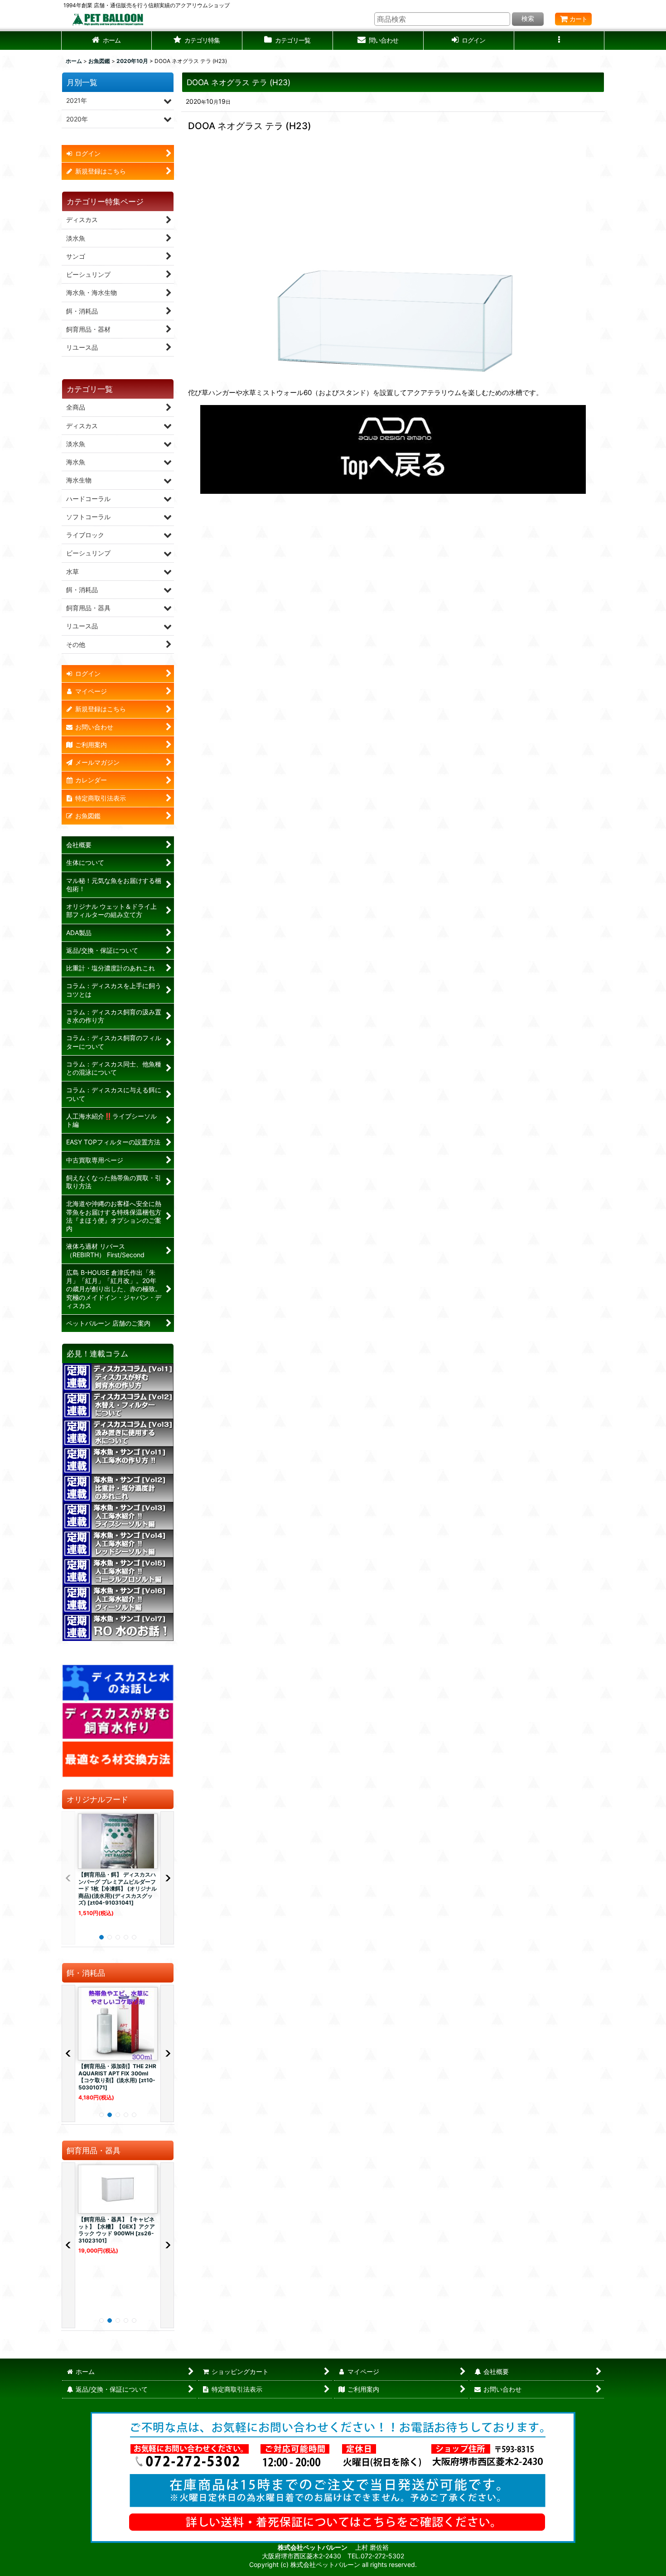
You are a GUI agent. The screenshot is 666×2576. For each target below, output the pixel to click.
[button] (197, 41)
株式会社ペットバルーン (313, 2547)
